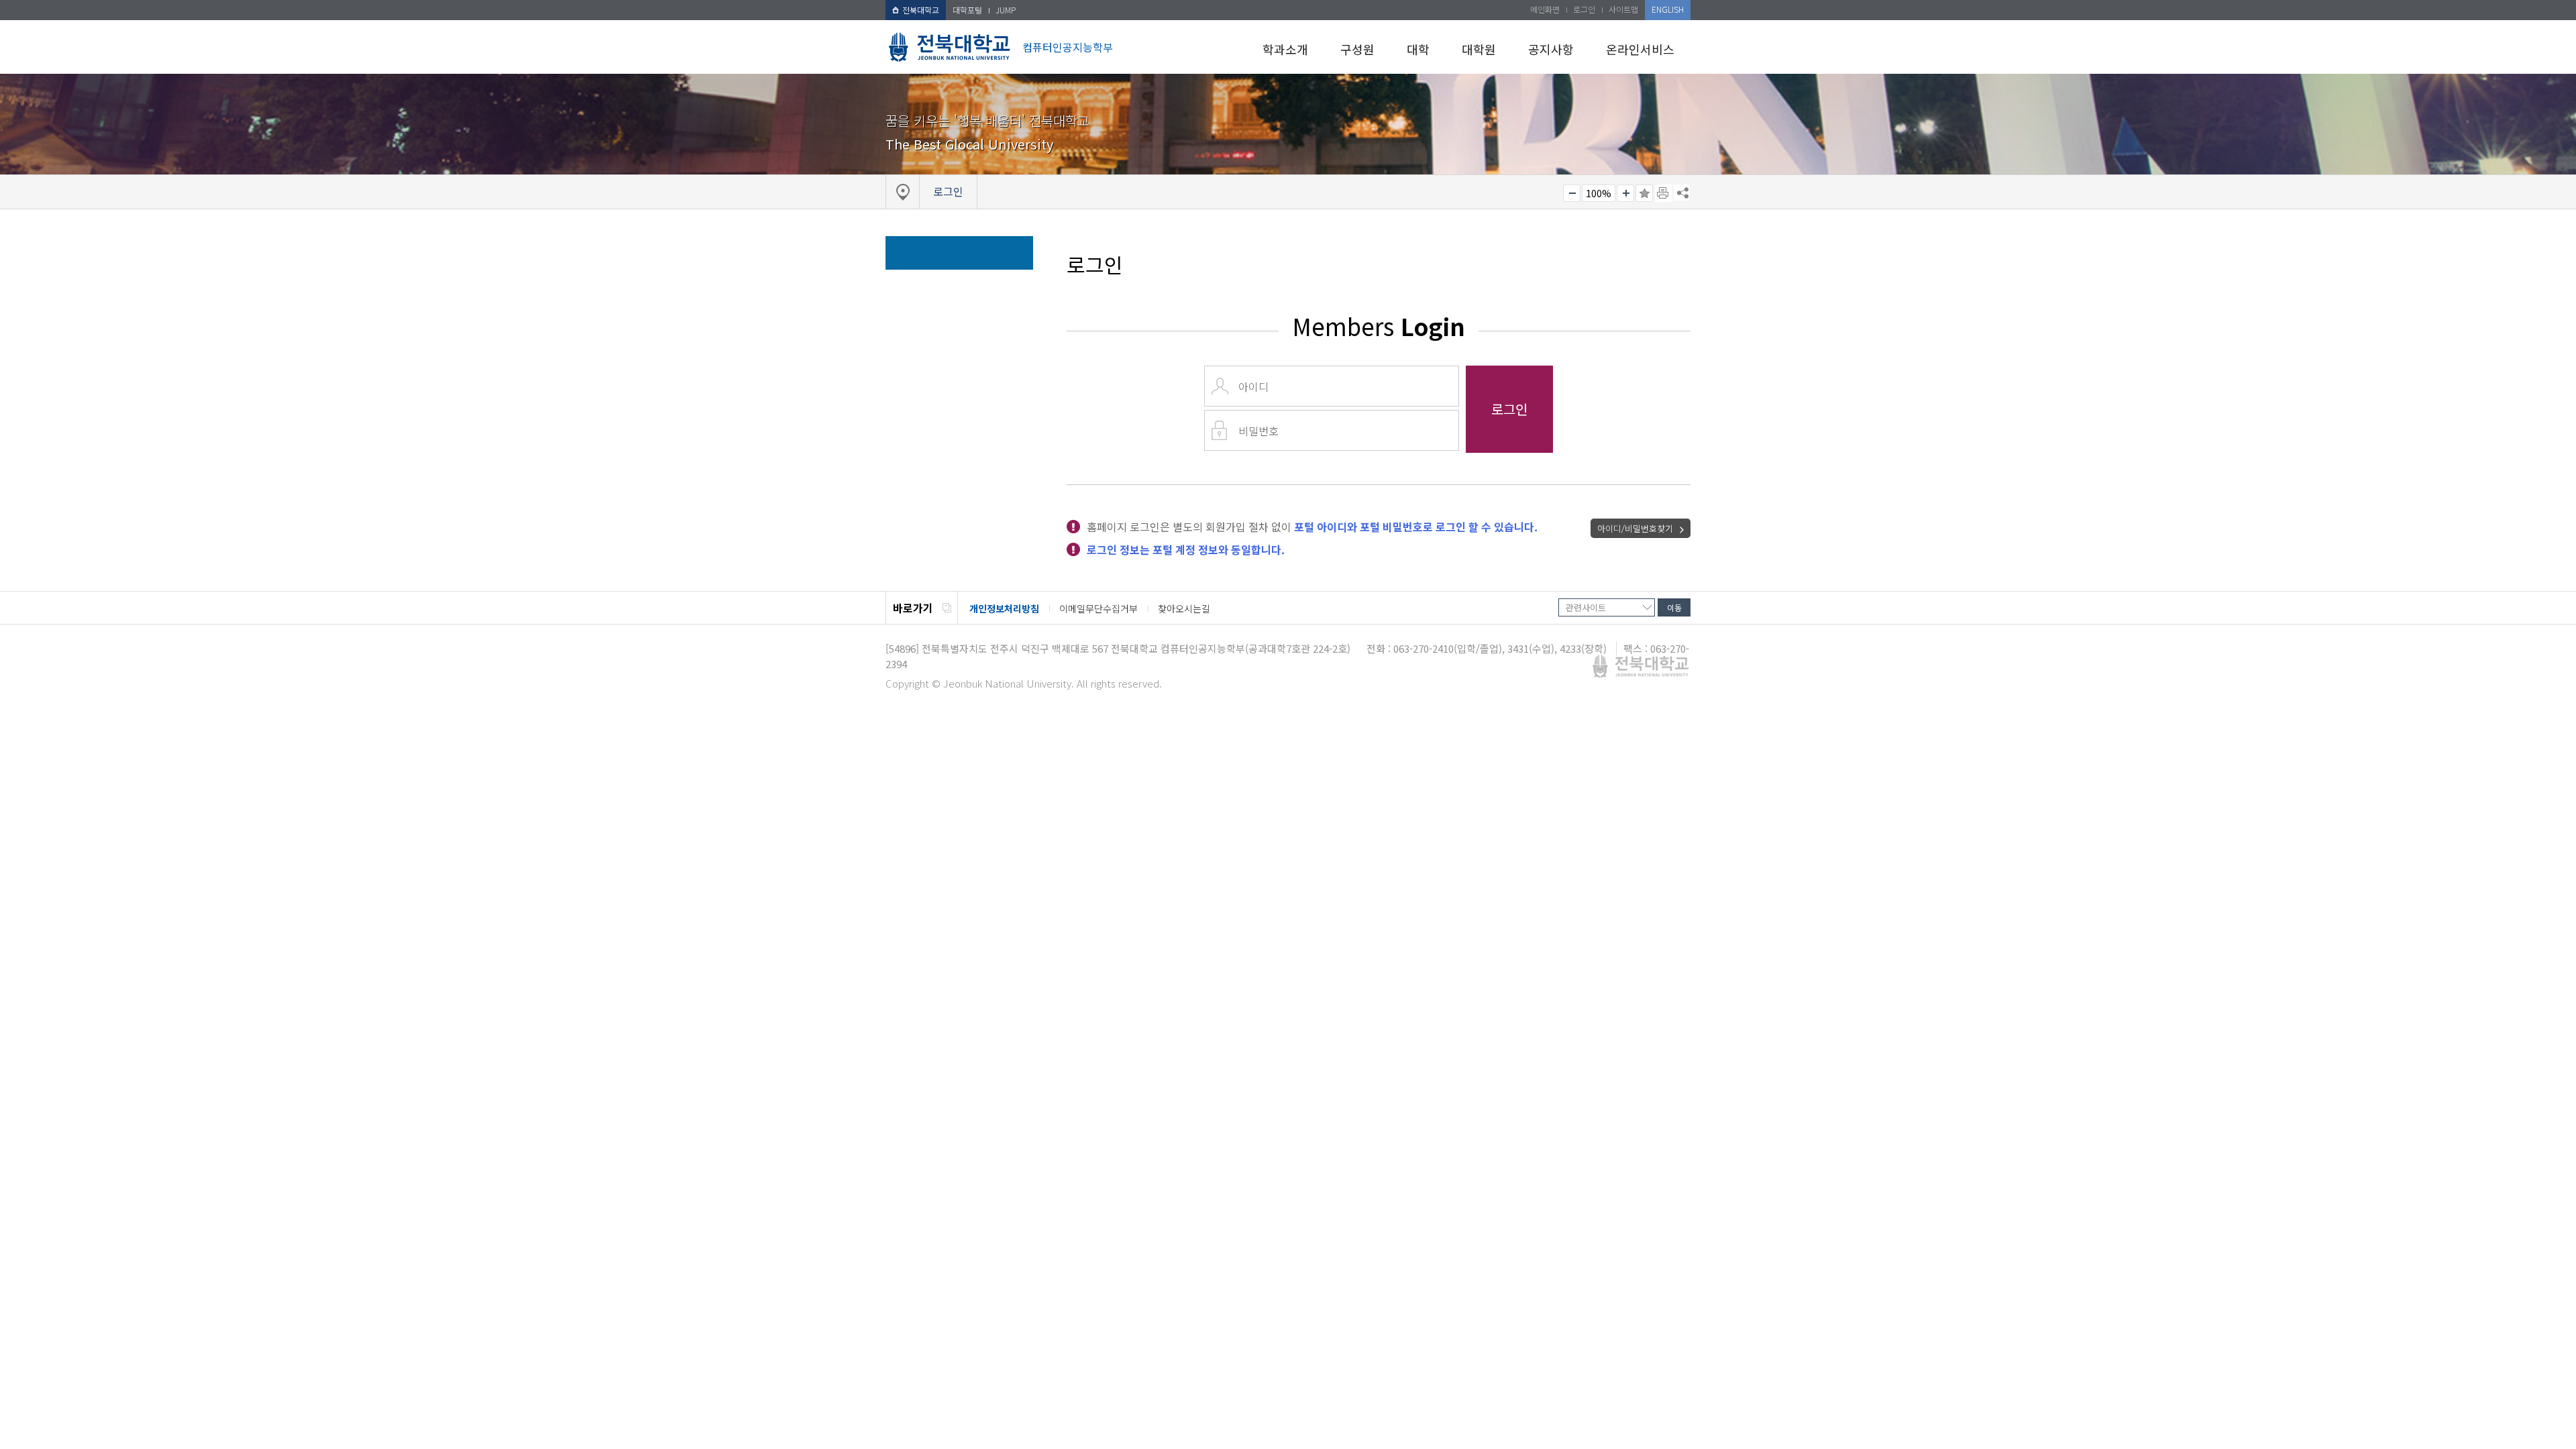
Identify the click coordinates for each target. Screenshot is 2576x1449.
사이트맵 (1623, 9)
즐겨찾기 (1644, 193)
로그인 (1584, 9)
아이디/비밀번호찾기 (1635, 528)
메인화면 (1545, 9)
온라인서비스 (1640, 49)
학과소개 (1285, 49)
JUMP (1006, 10)
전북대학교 (921, 10)
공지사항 (1551, 49)
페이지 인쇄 (1664, 193)
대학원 (1479, 49)
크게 (1625, 193)
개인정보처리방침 (1004, 608)
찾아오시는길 (1184, 608)
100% (1599, 193)
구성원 (1357, 49)
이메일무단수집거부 (1098, 608)
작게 (1572, 193)
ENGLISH (1668, 9)
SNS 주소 (1682, 193)
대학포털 (967, 10)
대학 (1418, 49)
